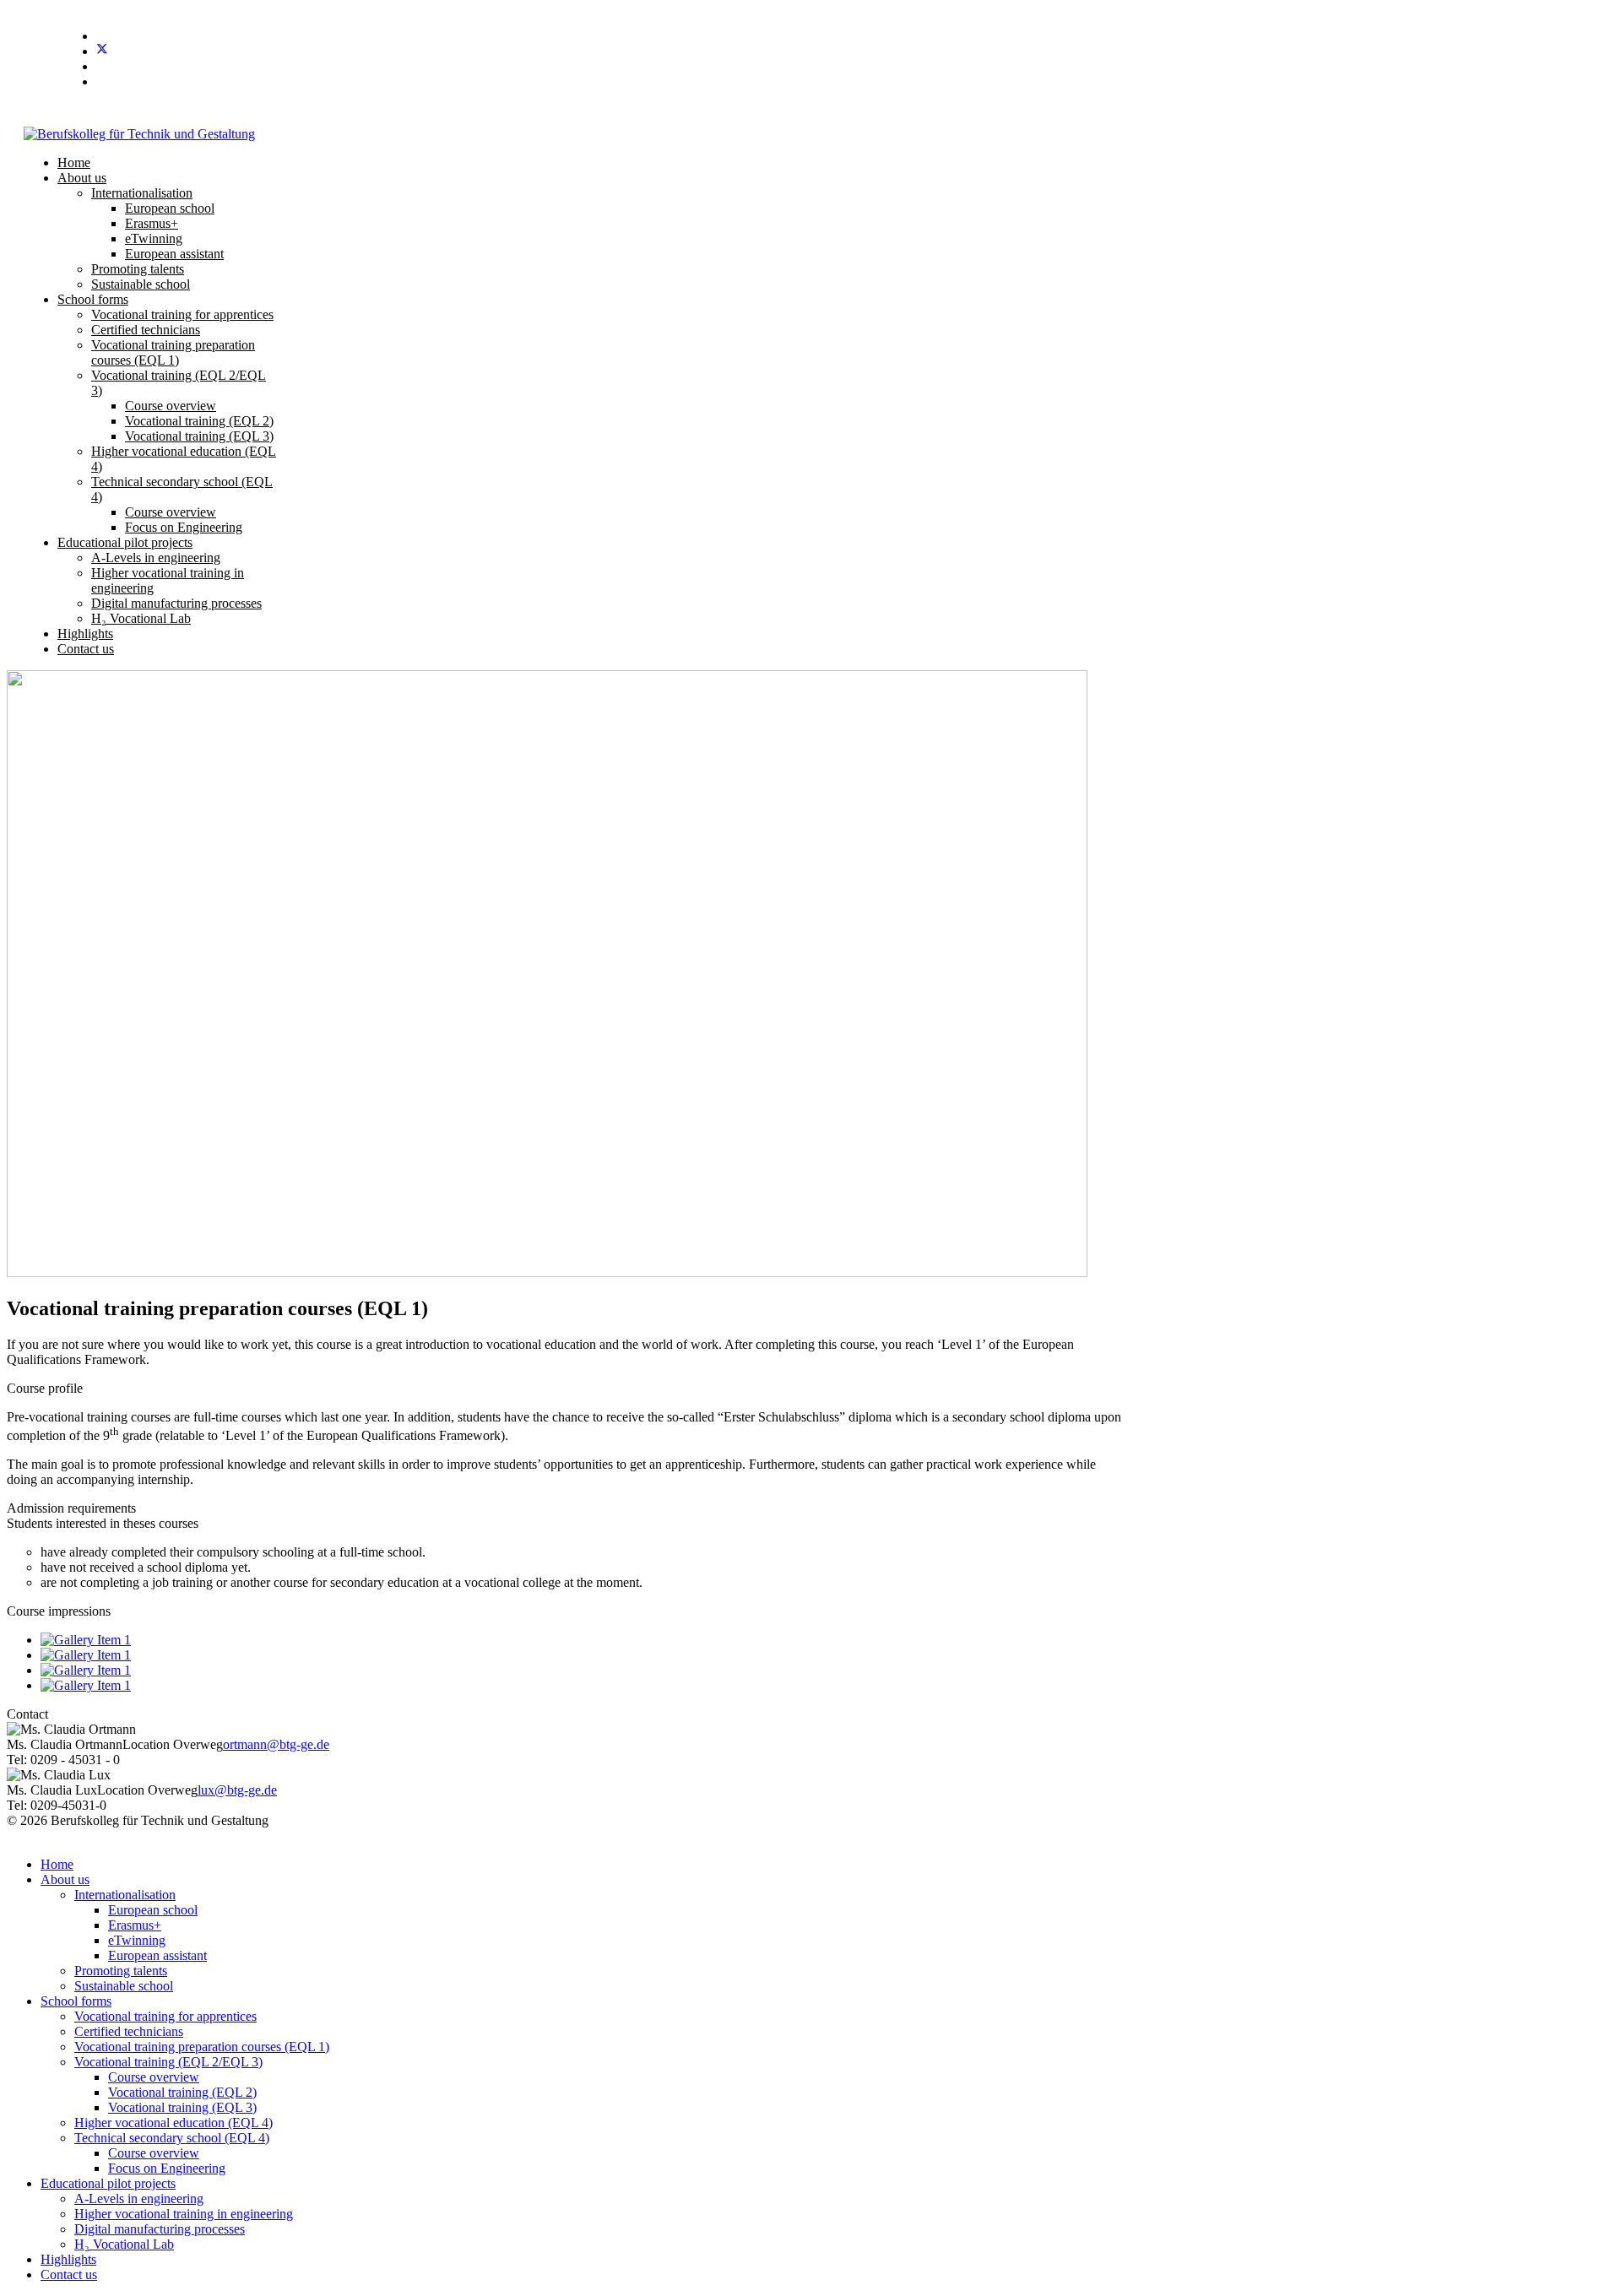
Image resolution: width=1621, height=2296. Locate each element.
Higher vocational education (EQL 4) (173, 2123)
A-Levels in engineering (156, 558)
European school (170, 208)
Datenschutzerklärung (1556, 1836)
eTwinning (154, 238)
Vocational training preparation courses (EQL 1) (173, 352)
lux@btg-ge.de (237, 1790)
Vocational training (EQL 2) (199, 421)
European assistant (174, 254)
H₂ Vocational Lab (141, 618)
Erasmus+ (152, 223)
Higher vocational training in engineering (184, 2214)
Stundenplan (1453, 110)
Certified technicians (146, 330)
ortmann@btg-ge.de (276, 1744)
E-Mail (1518, 110)
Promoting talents (138, 269)
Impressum (1462, 1836)
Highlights (85, 634)
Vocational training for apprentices (182, 314)
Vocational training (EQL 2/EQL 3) (168, 2062)
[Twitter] (102, 51)
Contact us (86, 649)
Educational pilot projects (125, 542)
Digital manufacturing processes (176, 603)
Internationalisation (142, 193)
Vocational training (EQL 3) (199, 436)
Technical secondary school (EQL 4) (172, 2138)
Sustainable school (141, 284)
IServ (1564, 110)
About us (82, 178)
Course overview (171, 406)
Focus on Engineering (184, 527)
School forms (93, 299)
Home (74, 162)
